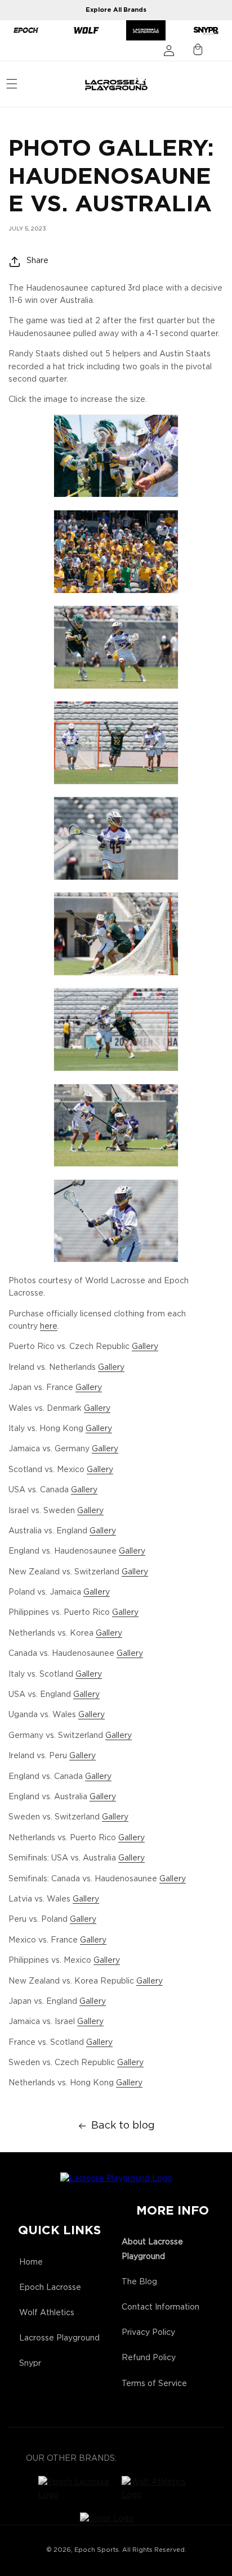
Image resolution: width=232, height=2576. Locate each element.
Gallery (145, 1347)
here (49, 1327)
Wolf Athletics (47, 2313)
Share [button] (37, 261)
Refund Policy (149, 2358)
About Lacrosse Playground (152, 2249)
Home (31, 2262)
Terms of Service (154, 2384)
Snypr (30, 2364)
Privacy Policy (148, 2333)
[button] (12, 84)
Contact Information (160, 2307)
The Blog (139, 2282)
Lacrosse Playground (59, 2338)
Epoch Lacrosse (50, 2288)
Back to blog (123, 2126)
